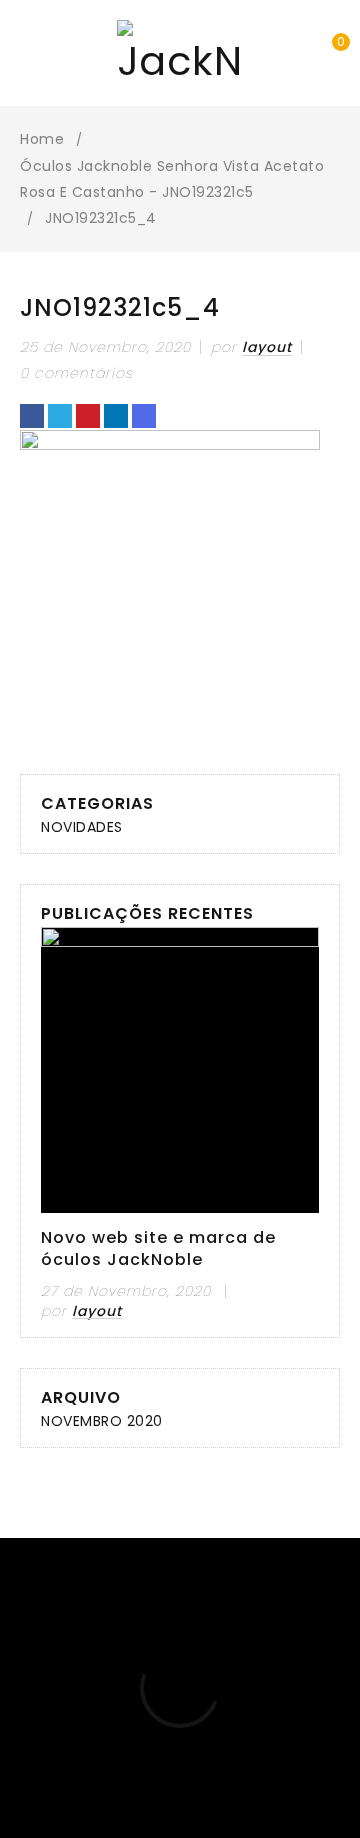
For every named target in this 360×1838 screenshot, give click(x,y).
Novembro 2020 (102, 1421)
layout (267, 347)
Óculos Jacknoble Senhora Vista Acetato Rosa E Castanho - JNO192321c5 (172, 179)
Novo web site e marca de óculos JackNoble (158, 1249)
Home (42, 139)
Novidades (82, 827)
